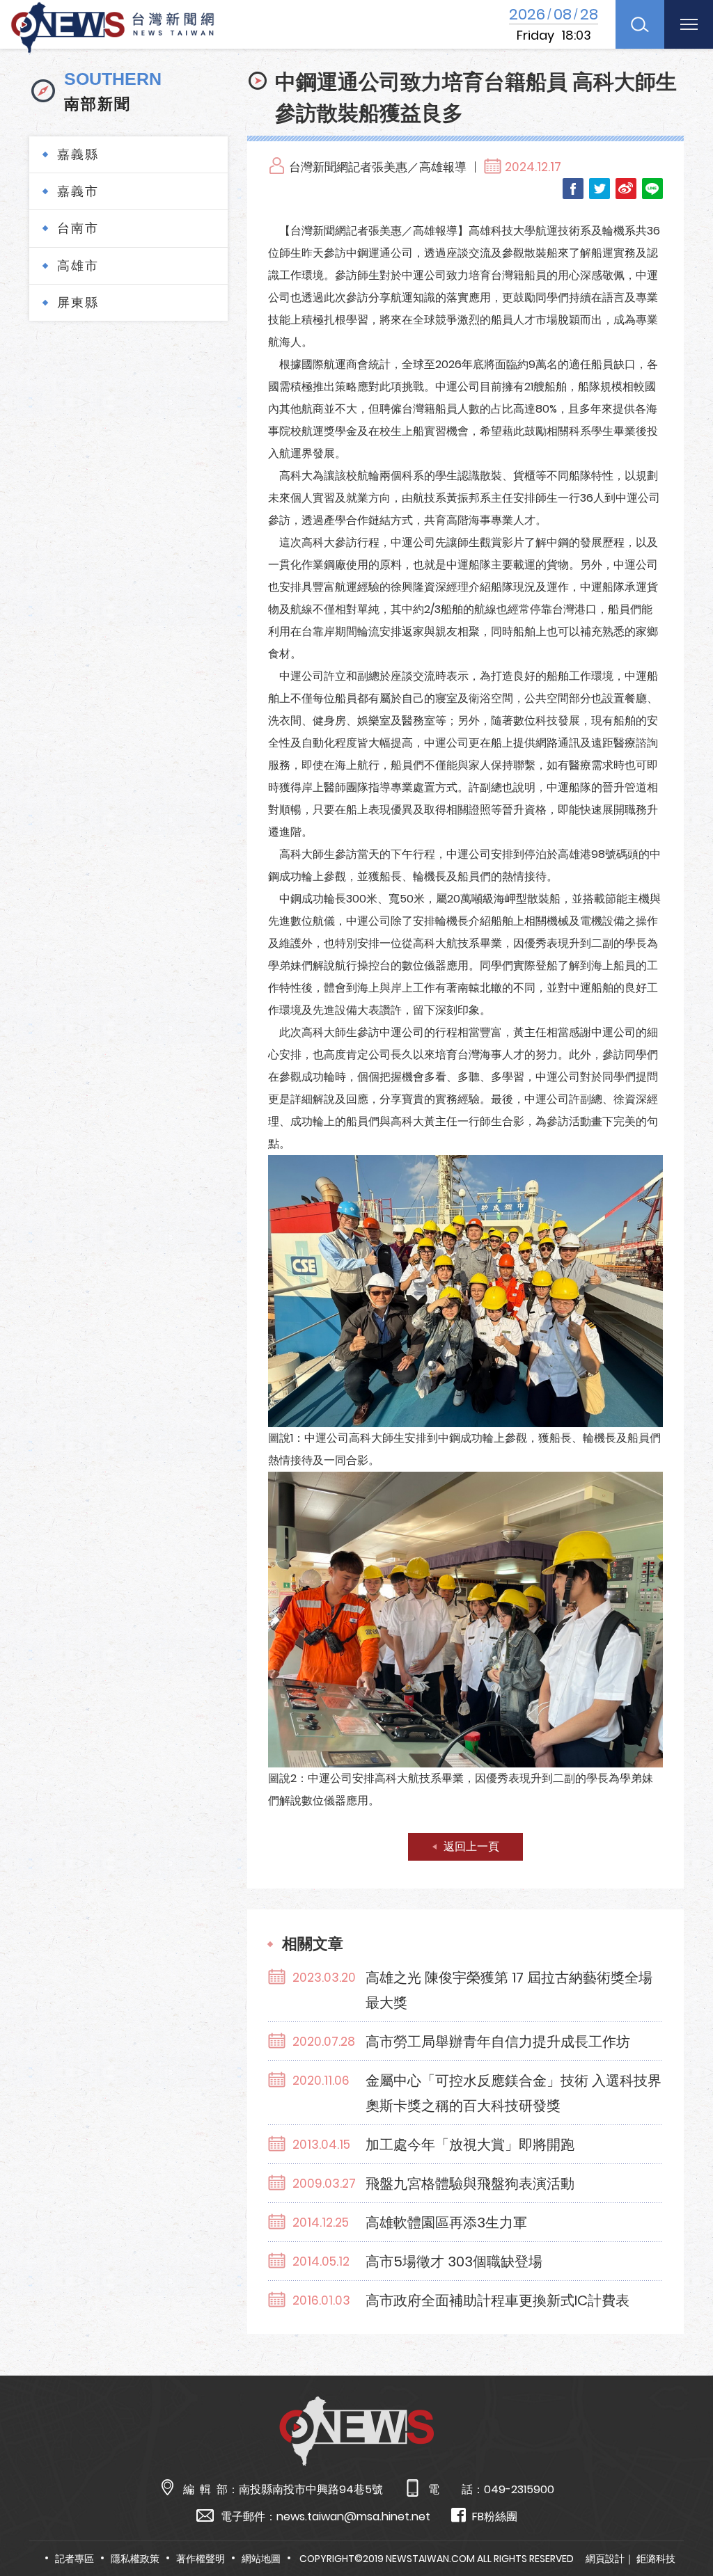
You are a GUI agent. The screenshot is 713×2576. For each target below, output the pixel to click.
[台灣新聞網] (112, 25)
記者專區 (75, 2559)
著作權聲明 (201, 2559)
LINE (652, 189)
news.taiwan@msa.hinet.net (353, 2517)
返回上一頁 (471, 1846)
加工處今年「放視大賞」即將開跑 (470, 2145)
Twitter (600, 189)
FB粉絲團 (495, 2517)
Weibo (626, 189)
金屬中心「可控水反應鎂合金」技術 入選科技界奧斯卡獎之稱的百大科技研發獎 (514, 2093)
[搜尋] (640, 24)
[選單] (689, 24)
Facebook (573, 189)
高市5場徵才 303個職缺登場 (454, 2261)
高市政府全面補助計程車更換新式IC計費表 (497, 2300)
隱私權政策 (135, 2559)
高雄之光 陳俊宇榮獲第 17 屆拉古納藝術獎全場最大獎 (509, 1990)
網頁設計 (605, 2559)
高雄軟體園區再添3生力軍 (446, 2223)
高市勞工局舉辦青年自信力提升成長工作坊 (498, 2042)
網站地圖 (261, 2559)
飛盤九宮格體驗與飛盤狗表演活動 (470, 2184)
